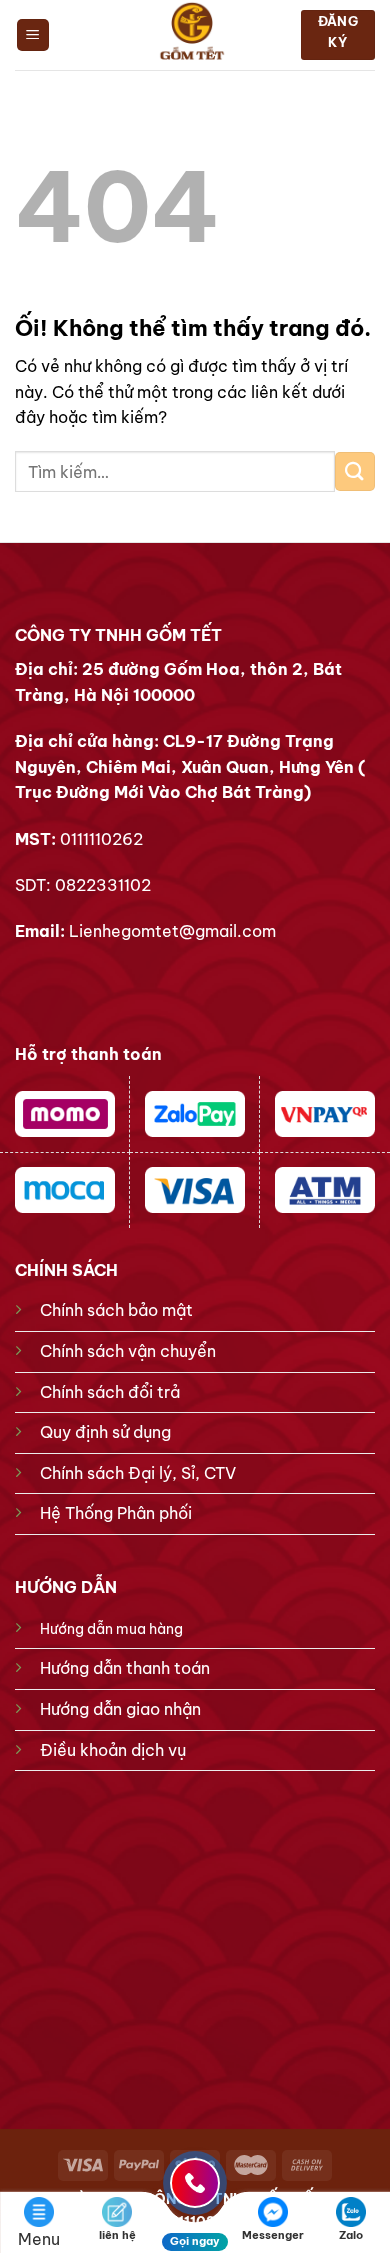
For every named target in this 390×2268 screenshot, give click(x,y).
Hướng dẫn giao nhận (120, 1709)
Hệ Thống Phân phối (116, 1513)
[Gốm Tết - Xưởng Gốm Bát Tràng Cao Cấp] (192, 35)
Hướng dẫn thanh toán (125, 1668)
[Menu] (33, 35)
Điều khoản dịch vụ (113, 1750)
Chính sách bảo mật (116, 1310)
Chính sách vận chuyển (128, 1351)
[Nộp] (355, 471)
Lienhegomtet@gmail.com (172, 931)
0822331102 (103, 885)
